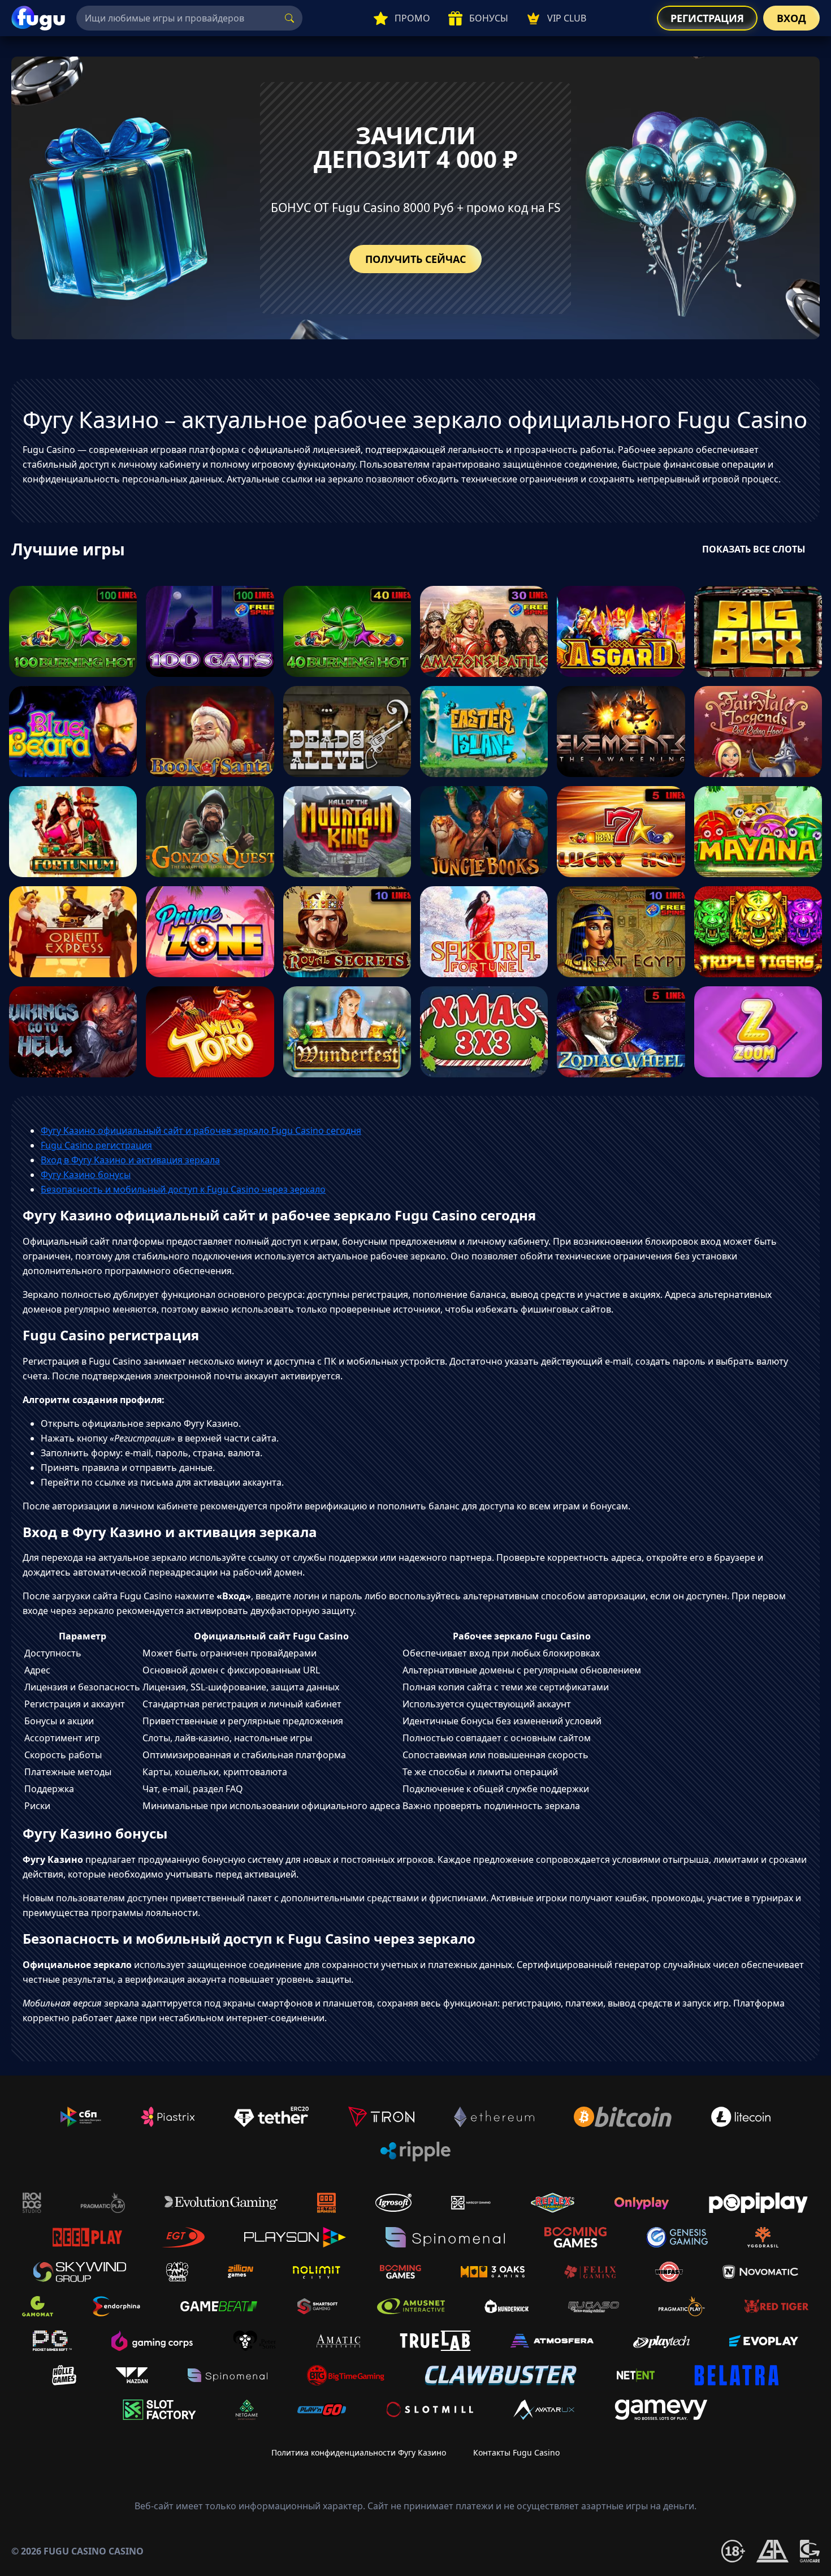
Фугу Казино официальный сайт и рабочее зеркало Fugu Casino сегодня (201, 1130)
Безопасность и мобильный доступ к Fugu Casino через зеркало (183, 1189)
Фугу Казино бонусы (86, 1175)
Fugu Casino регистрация (96, 1145)
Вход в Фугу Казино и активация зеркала (130, 1160)
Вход (791, 18)
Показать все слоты (754, 549)
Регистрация (707, 18)
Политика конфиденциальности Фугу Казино (359, 2452)
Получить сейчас (415, 259)
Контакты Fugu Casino (516, 2452)
